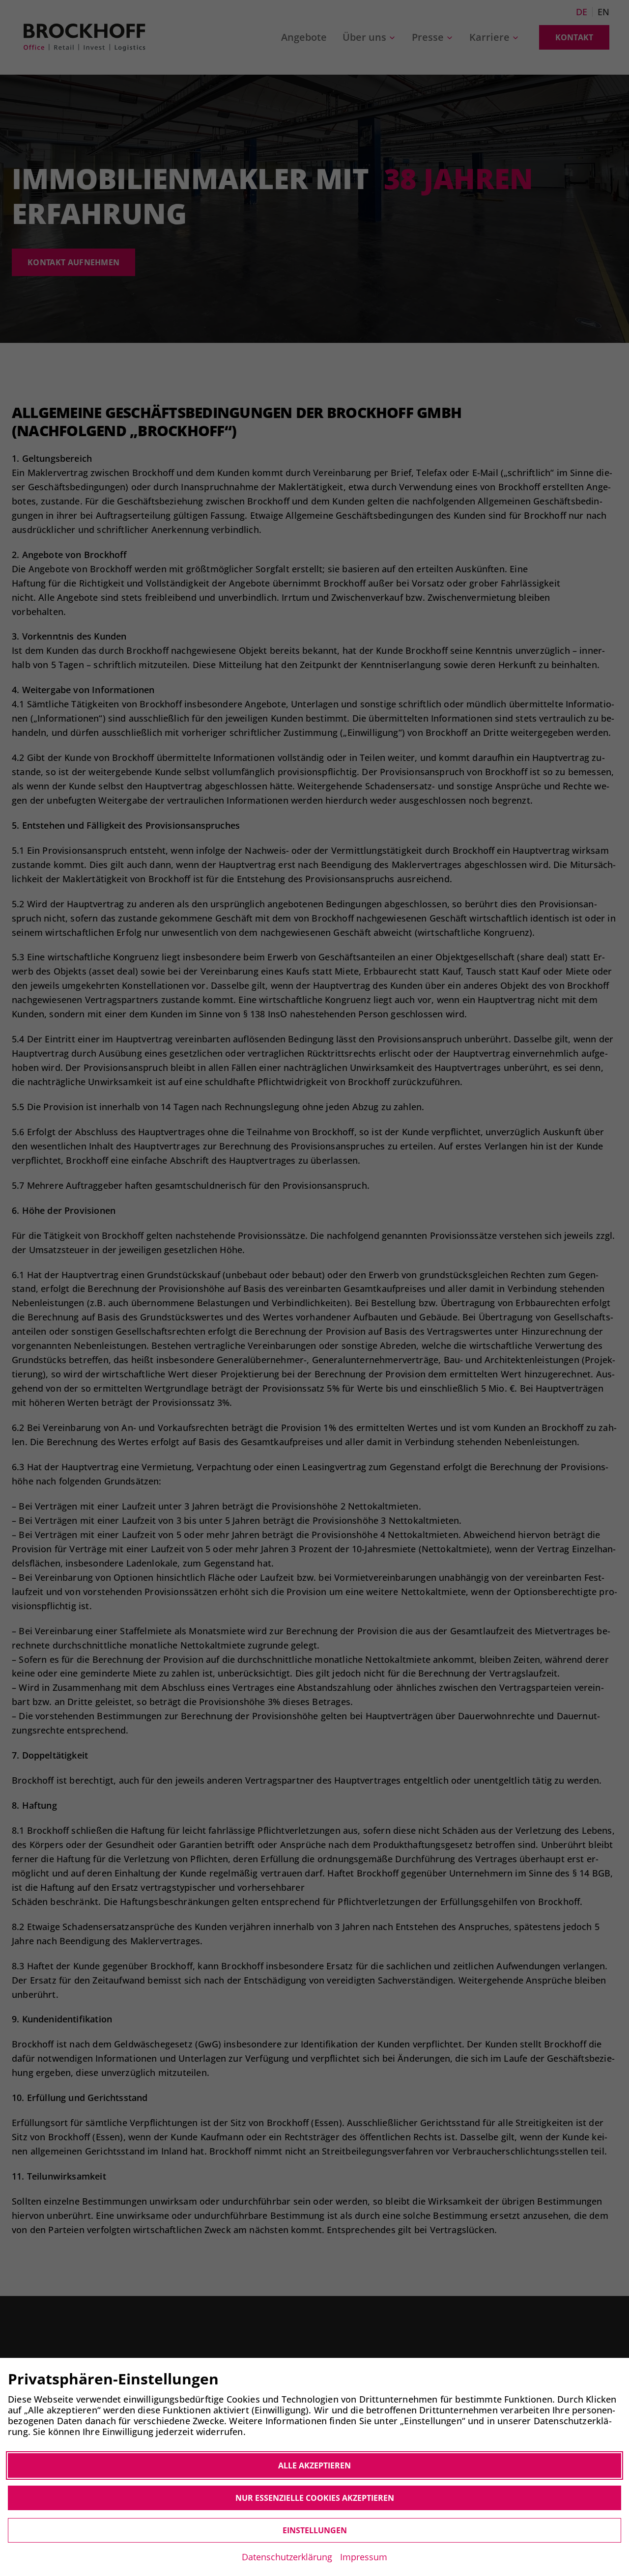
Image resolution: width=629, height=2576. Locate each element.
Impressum (364, 2557)
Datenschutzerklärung (287, 2557)
